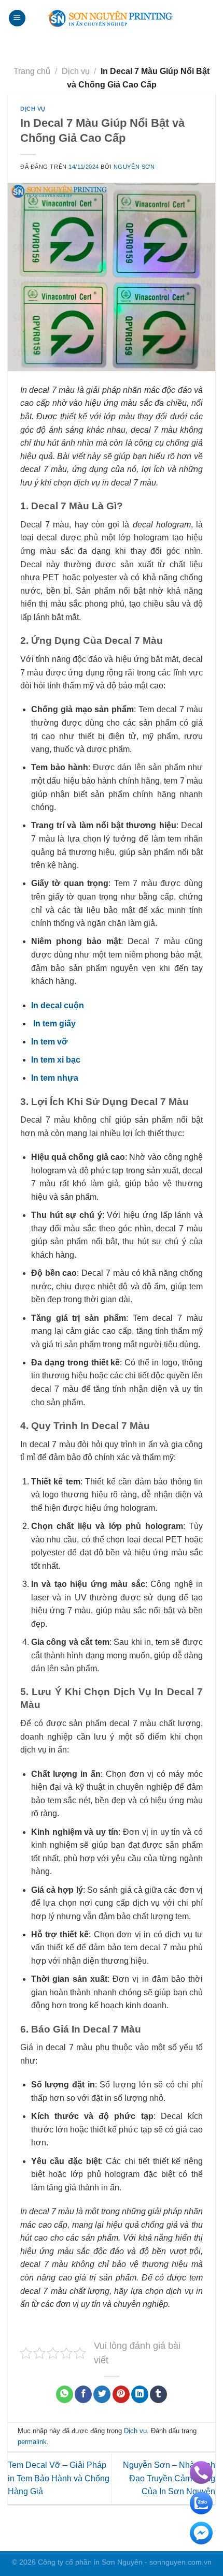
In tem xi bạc (56, 1060)
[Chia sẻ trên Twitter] (102, 2394)
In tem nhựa (55, 1078)
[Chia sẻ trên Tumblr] (158, 2394)
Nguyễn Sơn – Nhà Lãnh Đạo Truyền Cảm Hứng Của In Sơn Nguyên (169, 2478)
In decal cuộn (58, 1005)
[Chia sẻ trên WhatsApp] (65, 2394)
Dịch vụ (76, 71)
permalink (32, 2442)
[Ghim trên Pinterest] (121, 2394)
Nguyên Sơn (134, 167)
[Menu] (17, 18)
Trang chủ (32, 71)
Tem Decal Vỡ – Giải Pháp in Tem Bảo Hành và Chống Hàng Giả (59, 2478)
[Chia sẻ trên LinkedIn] (140, 2394)
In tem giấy (54, 1024)
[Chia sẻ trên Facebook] (83, 2394)
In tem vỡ (49, 1042)
